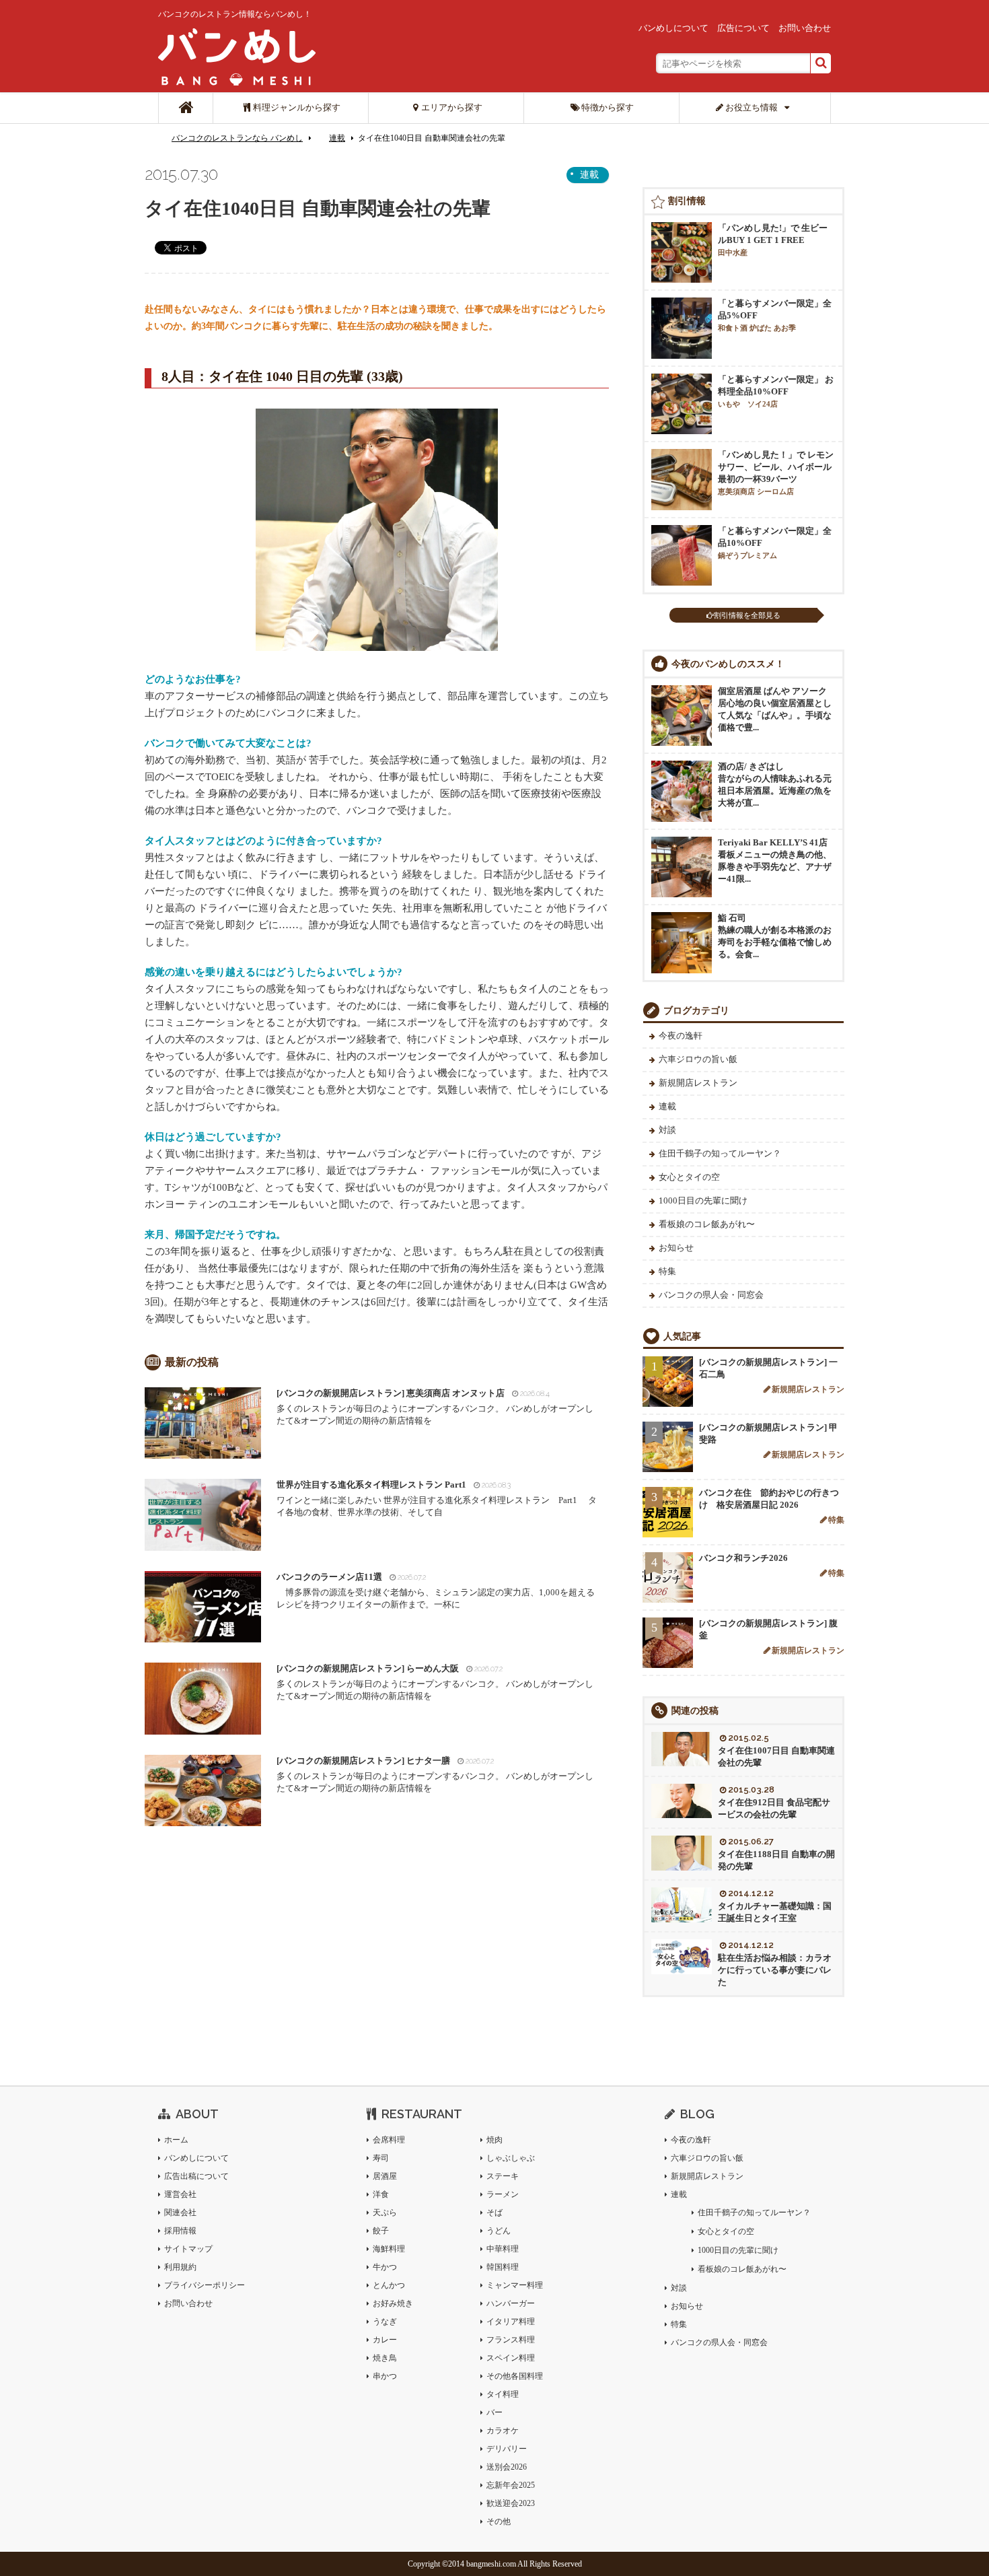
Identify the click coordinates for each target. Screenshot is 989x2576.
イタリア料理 (511, 2322)
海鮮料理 (389, 2249)
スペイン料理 (511, 2358)
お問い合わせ (805, 28)
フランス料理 (511, 2340)
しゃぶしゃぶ (511, 2158)
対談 (667, 1130)
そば (494, 2213)
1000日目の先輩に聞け (703, 1200)
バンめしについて (673, 28)
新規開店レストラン (698, 1083)
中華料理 (503, 2249)
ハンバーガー (511, 2303)
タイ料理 (503, 2394)
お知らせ (676, 1248)
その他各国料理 (515, 2376)
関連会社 (180, 2213)
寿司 (381, 2158)
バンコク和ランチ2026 (743, 1558)
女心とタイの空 (689, 1177)
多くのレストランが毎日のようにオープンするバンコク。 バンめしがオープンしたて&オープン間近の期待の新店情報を (435, 1407)
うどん (499, 2231)
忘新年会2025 (511, 2485)
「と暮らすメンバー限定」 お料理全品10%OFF (776, 391)
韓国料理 (503, 2267)
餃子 (381, 2231)
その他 (499, 2521)
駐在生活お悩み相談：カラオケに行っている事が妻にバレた (775, 1970)
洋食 (381, 2194)
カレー (385, 2340)
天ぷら (385, 2213)
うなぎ (385, 2322)
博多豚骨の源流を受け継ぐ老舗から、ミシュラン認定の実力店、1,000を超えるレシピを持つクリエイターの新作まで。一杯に (436, 1591)
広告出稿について (196, 2176)
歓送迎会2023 (511, 2503)
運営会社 (180, 2194)
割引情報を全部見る (747, 615)
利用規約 (180, 2267)
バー (494, 2412)
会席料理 (389, 2140)
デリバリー (507, 2449)
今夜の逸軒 (681, 1036)
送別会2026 (507, 2467)
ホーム (176, 2140)
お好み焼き (393, 2303)
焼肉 (494, 2140)
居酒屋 (385, 2176)
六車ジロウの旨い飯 (698, 1059)
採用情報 (180, 2231)
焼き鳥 (385, 2358)
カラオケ (503, 2431)
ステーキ (503, 2176)
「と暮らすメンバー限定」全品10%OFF (775, 543)
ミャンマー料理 (515, 2285)
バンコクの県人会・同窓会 (711, 1295)
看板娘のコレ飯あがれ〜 (707, 1224)
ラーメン (503, 2194)
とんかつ (389, 2285)
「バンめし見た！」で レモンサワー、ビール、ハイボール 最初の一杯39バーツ (776, 473)
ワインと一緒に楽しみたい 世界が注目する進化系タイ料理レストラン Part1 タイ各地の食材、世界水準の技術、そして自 (437, 1498)
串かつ (385, 2376)
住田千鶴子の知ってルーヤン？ (720, 1153)
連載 (337, 138)
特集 (667, 1271)
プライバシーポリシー (205, 2285)
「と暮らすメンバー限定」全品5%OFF (775, 315)
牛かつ (385, 2267)
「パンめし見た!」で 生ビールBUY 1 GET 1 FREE (773, 240)
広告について (743, 28)
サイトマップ (188, 2249)
